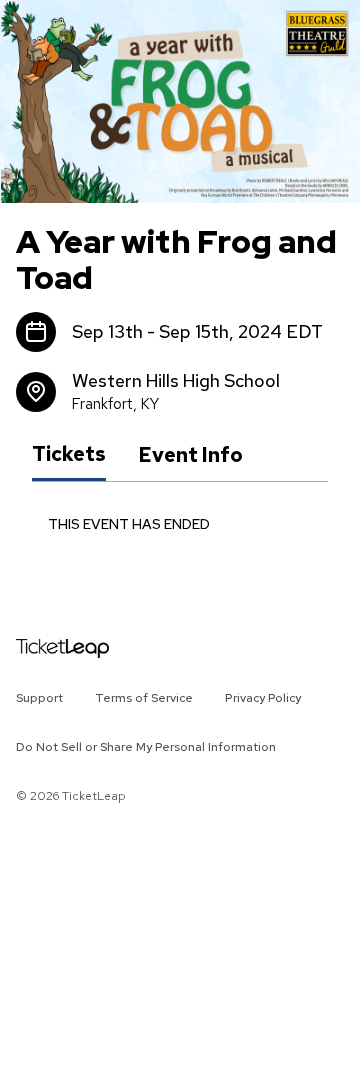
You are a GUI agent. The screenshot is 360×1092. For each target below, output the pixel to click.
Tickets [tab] (69, 454)
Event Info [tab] (190, 455)
